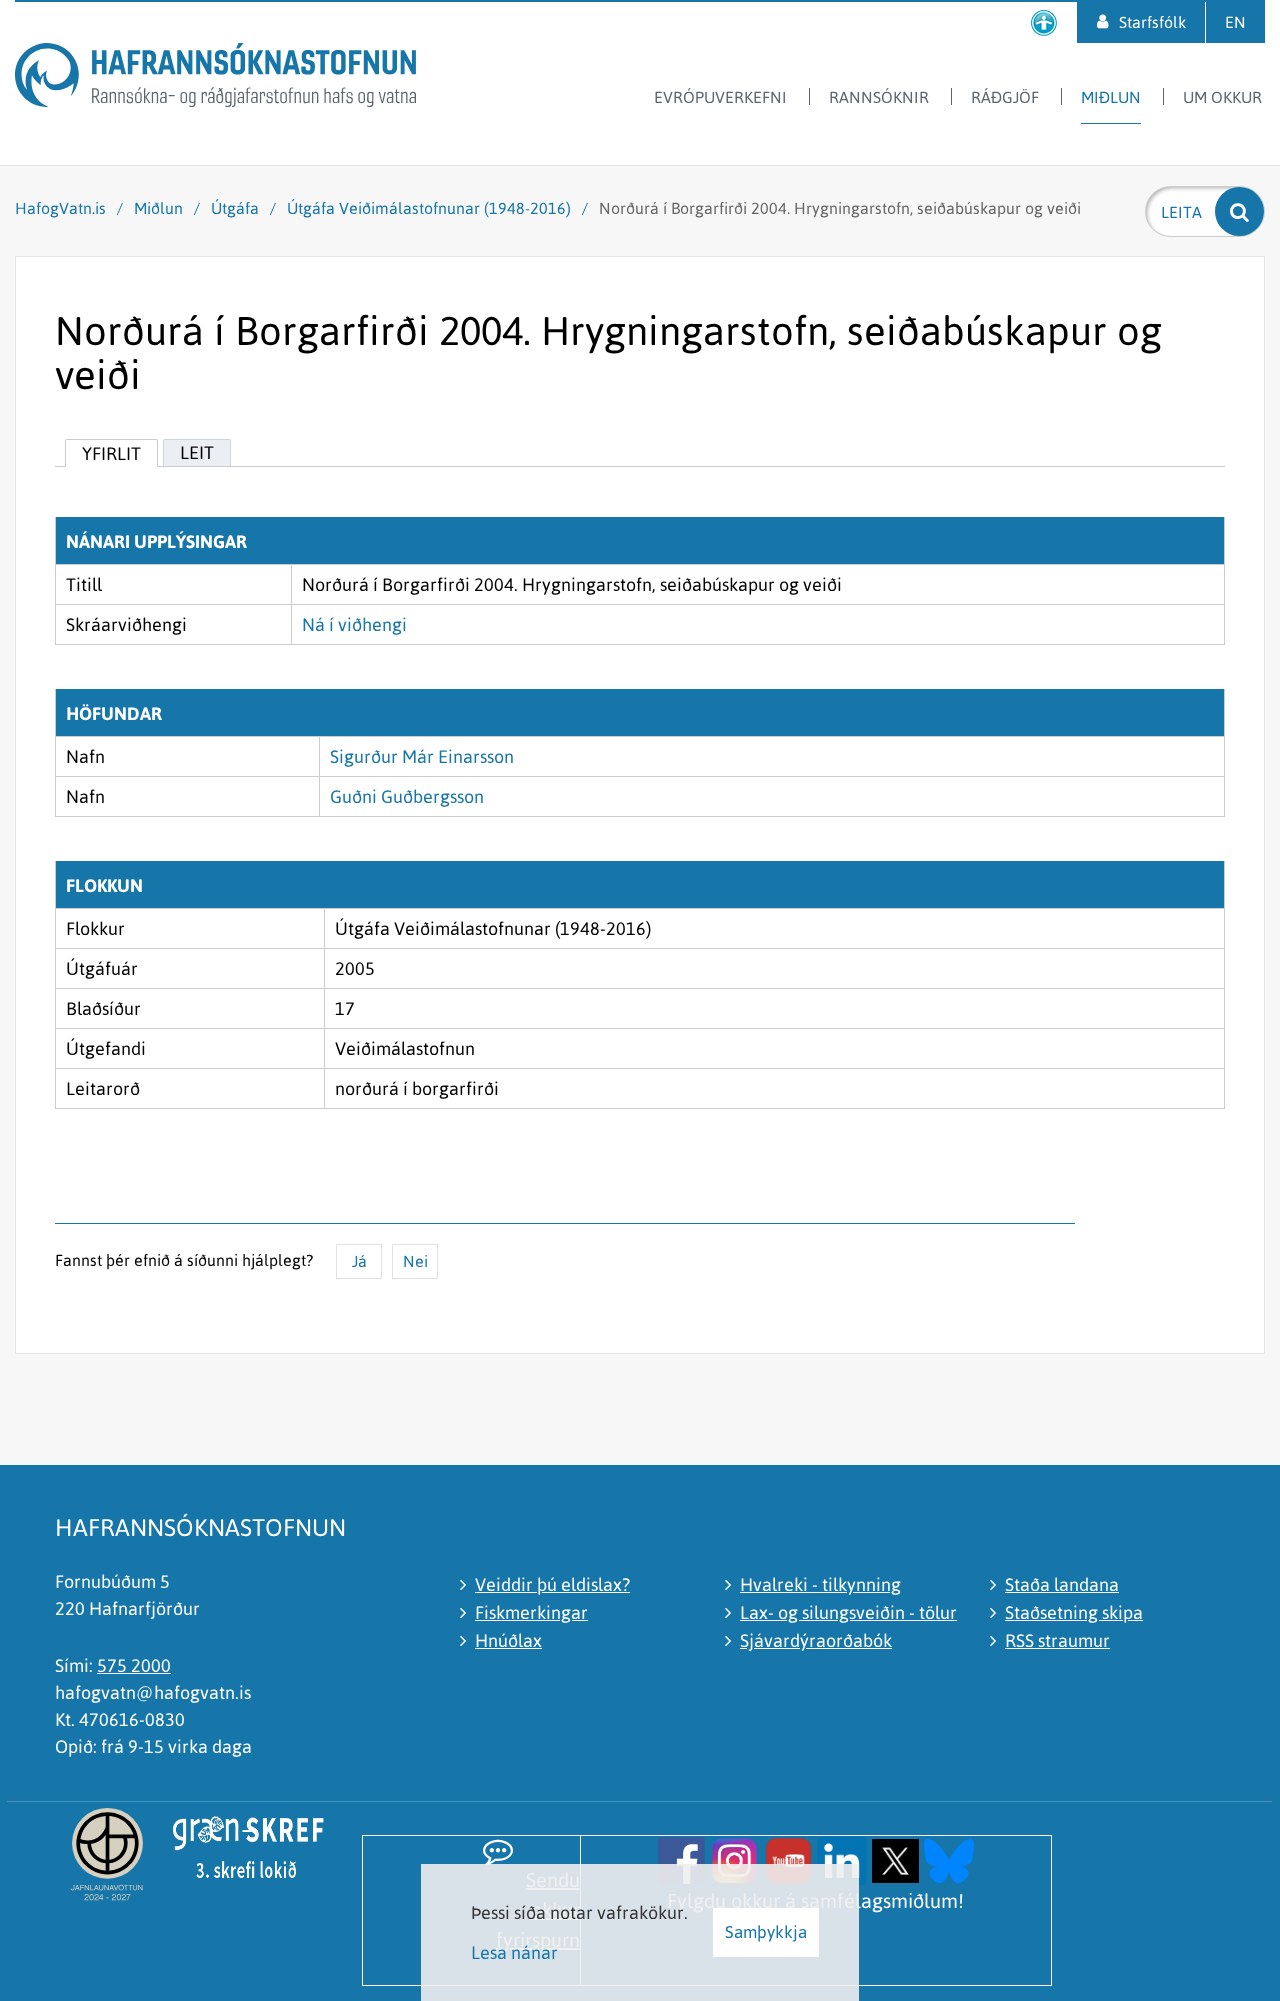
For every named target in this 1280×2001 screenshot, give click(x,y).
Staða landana (1062, 1584)
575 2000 (134, 1665)
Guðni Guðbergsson (407, 796)
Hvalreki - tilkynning (820, 1584)
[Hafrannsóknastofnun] (215, 78)
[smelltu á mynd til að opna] (681, 1858)
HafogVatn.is (60, 208)
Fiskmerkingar (531, 1612)
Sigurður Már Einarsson (422, 756)
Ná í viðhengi (354, 624)
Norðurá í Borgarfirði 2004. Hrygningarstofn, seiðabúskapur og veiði (840, 208)
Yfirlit (111, 453)
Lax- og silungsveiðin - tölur (848, 1612)
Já (359, 1261)
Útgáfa (235, 208)
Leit (197, 452)
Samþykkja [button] (766, 1932)
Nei (415, 1261)
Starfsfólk (1152, 22)
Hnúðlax (508, 1640)
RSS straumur (1057, 1640)
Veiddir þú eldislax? (552, 1584)
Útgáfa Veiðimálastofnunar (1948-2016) (429, 208)
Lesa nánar (514, 1952)
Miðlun (158, 208)
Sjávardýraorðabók (816, 1640)
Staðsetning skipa (1074, 1612)
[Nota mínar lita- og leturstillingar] (1044, 22)
